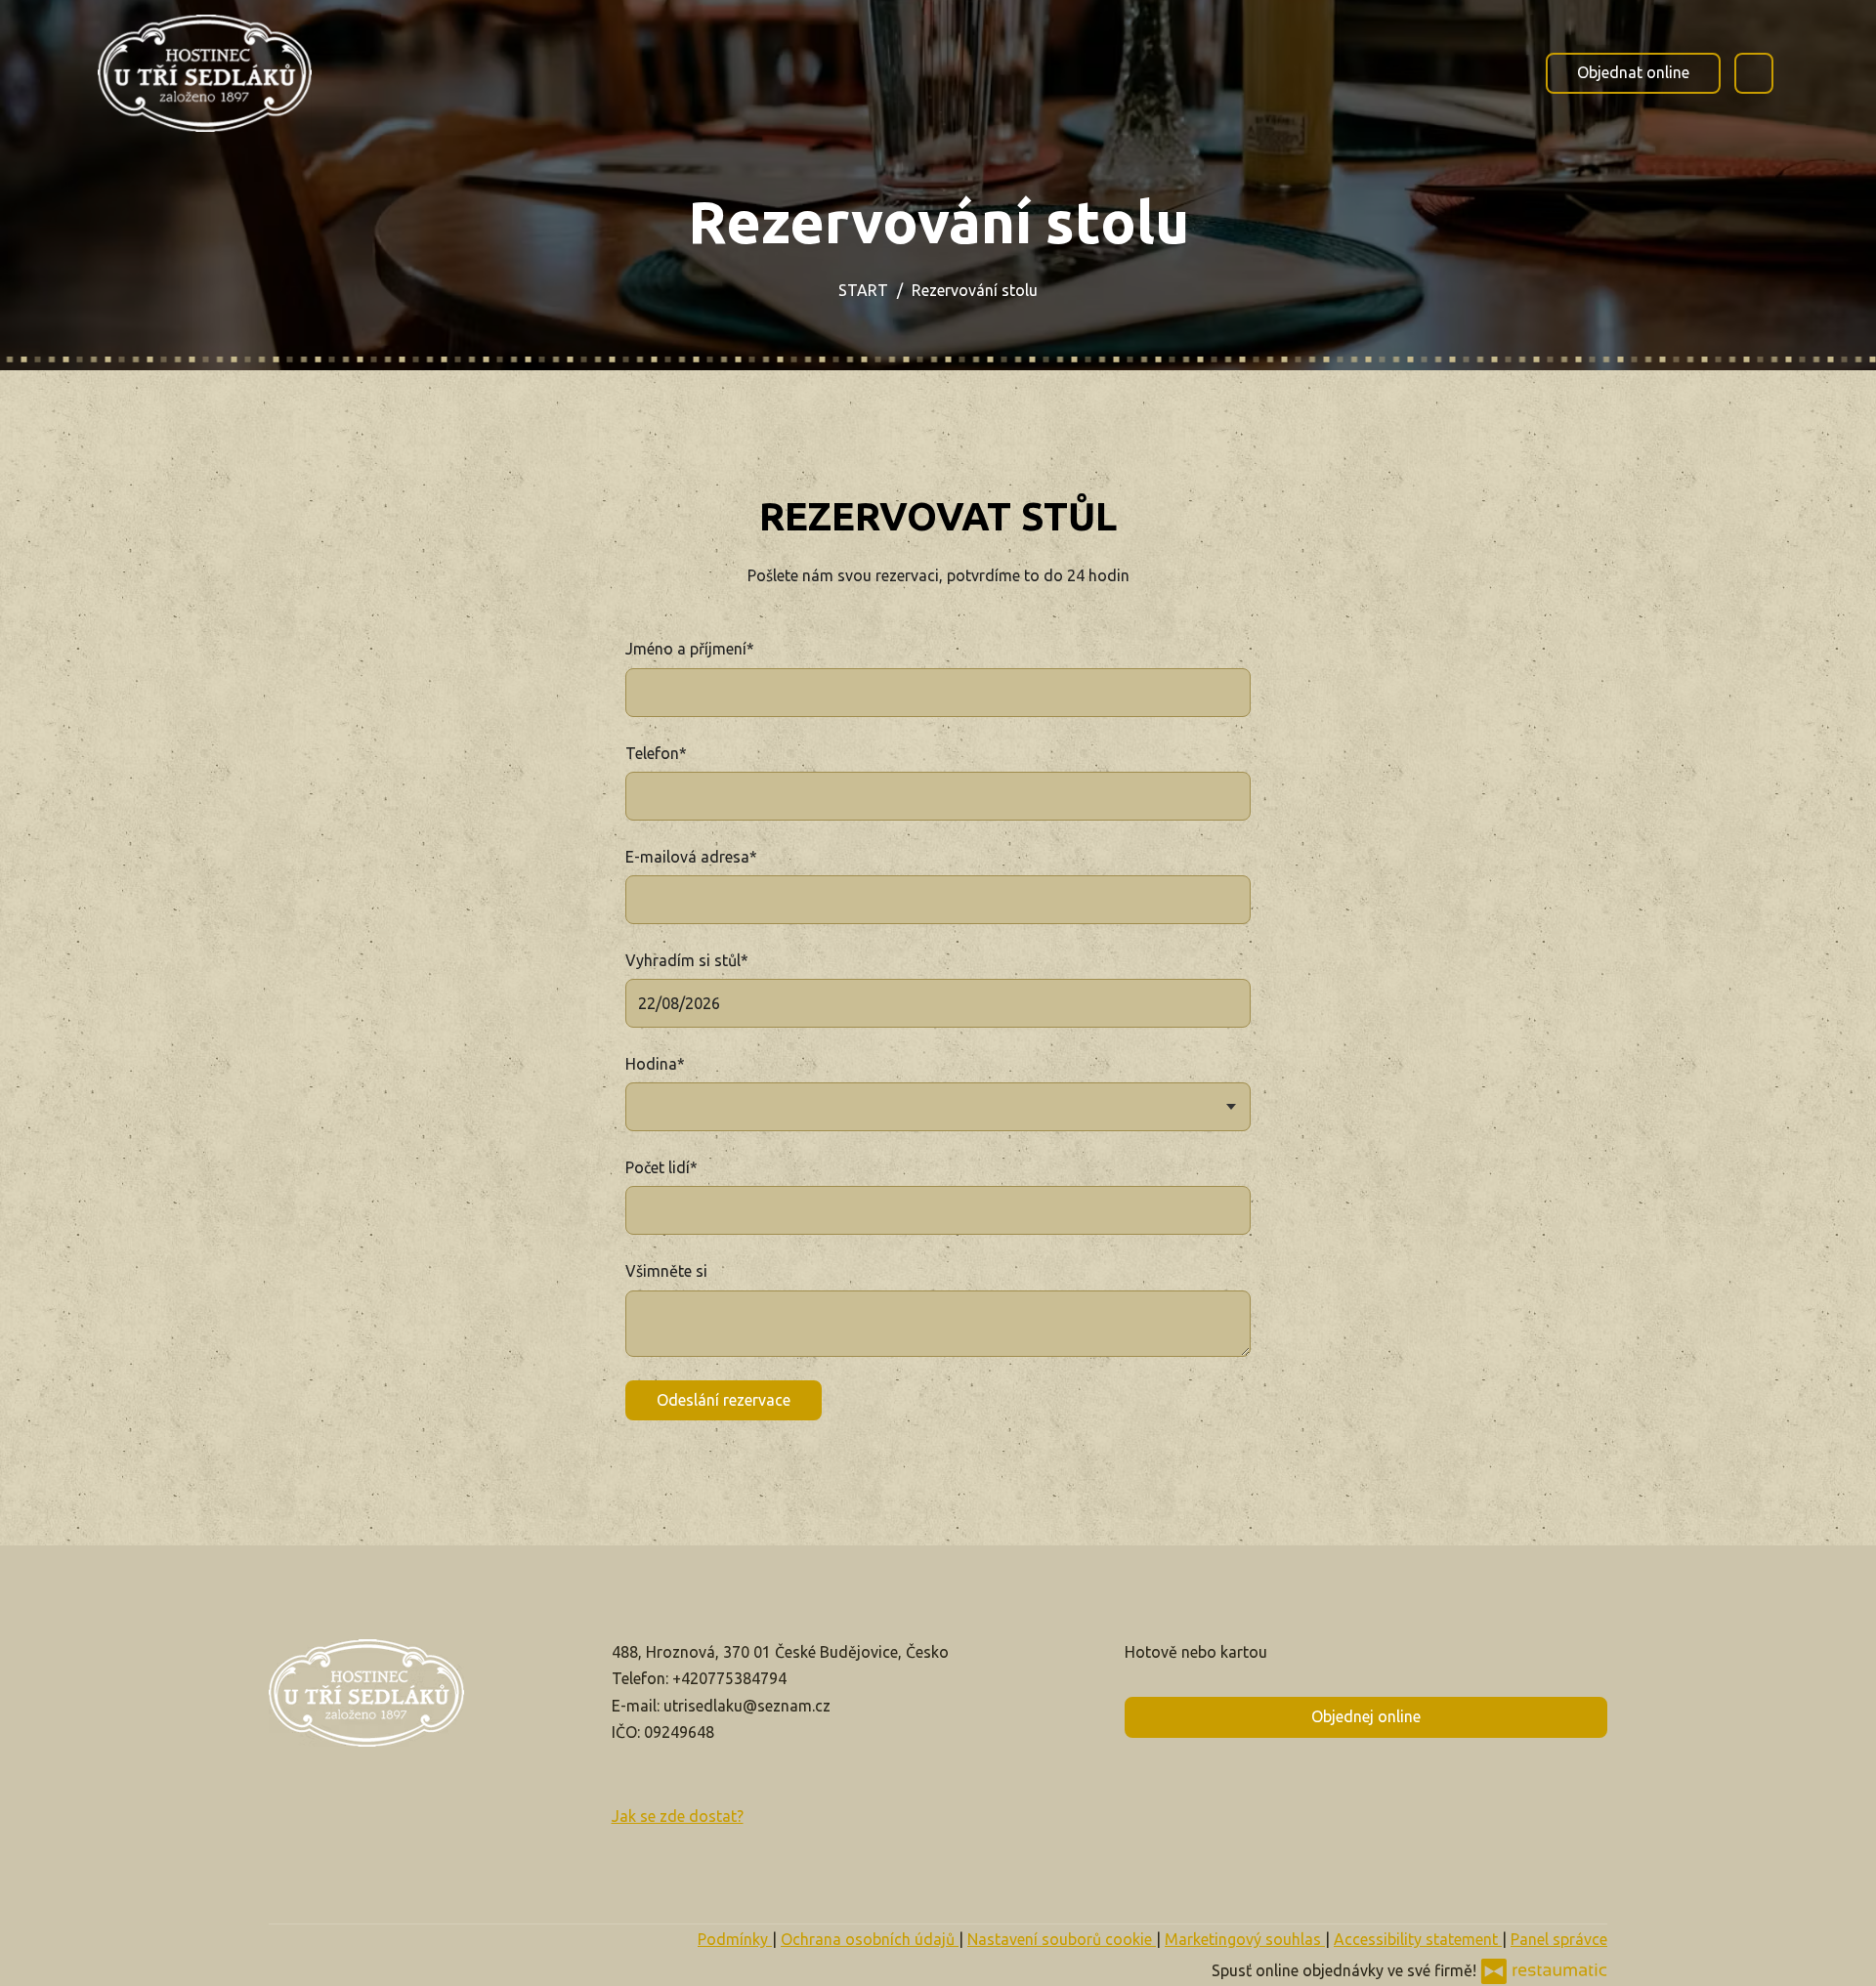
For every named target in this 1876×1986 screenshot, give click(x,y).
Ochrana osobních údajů (870, 1939)
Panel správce (1559, 1939)
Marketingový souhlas (1245, 1939)
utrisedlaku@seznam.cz (747, 1706)
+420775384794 (729, 1678)
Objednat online (1633, 72)
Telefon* (656, 753)
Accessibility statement (1418, 1939)
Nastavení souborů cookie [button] (1062, 1939)
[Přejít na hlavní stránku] (205, 73)
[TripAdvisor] (170, 303)
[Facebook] (117, 303)
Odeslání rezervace (724, 1400)
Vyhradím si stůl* (687, 960)
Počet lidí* (661, 1167)
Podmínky (735, 1939)
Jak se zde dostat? (678, 1816)
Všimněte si (666, 1271)
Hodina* (655, 1064)
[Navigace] (1754, 73)
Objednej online (1366, 1716)
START (863, 290)
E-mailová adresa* (691, 857)
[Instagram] (223, 303)
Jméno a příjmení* (690, 649)
